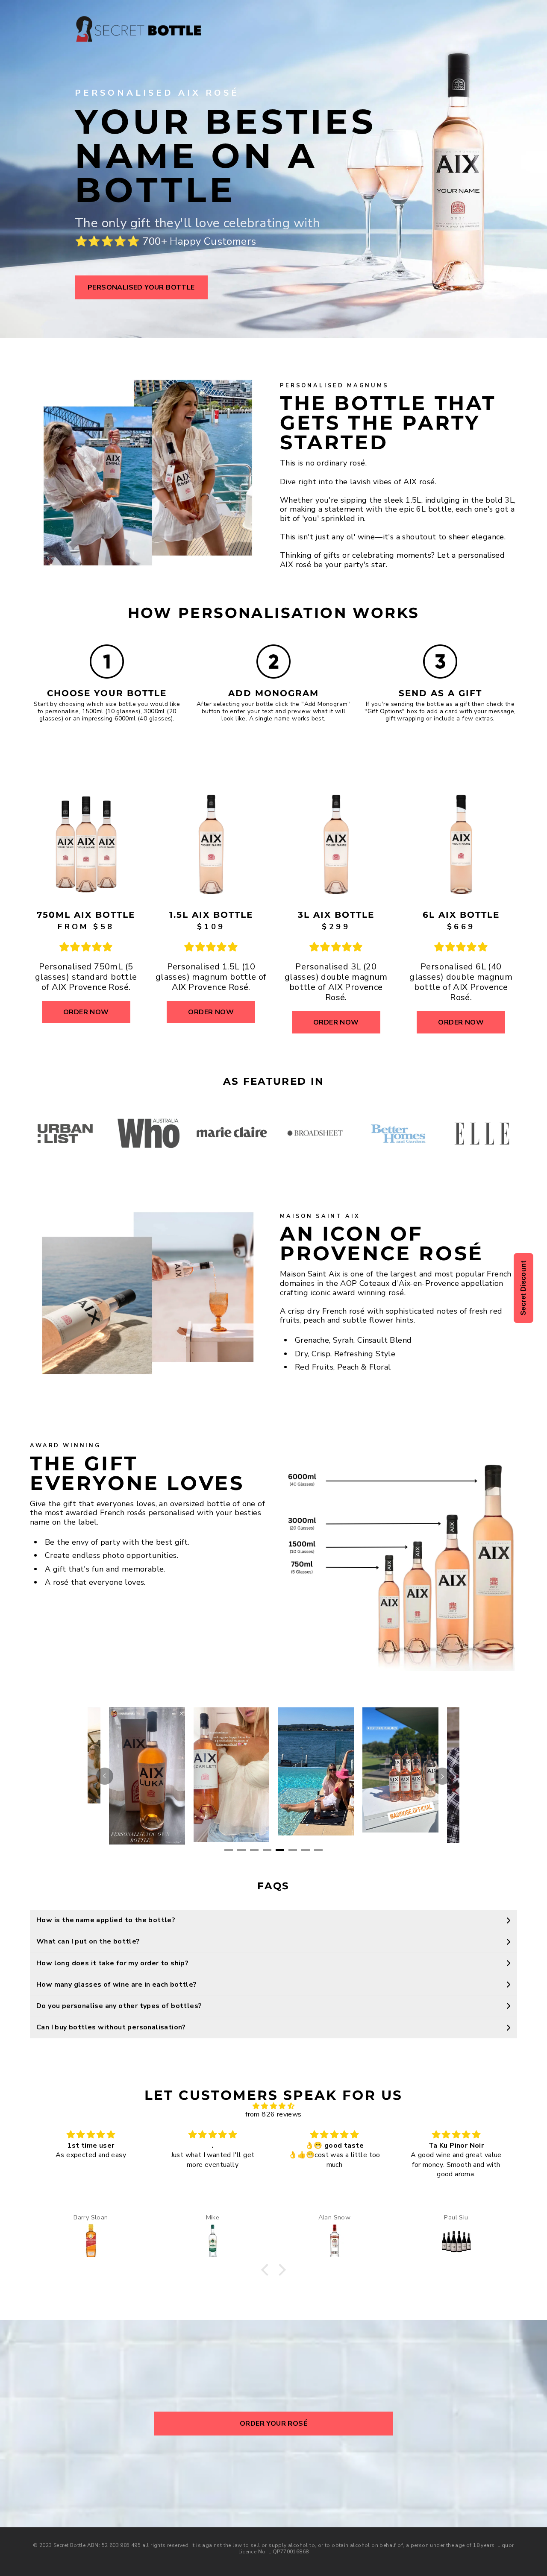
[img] (273, 2106)
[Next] (442, 1776)
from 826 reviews (273, 2114)
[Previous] (105, 1776)
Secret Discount (523, 1288)
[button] (267, 2270)
